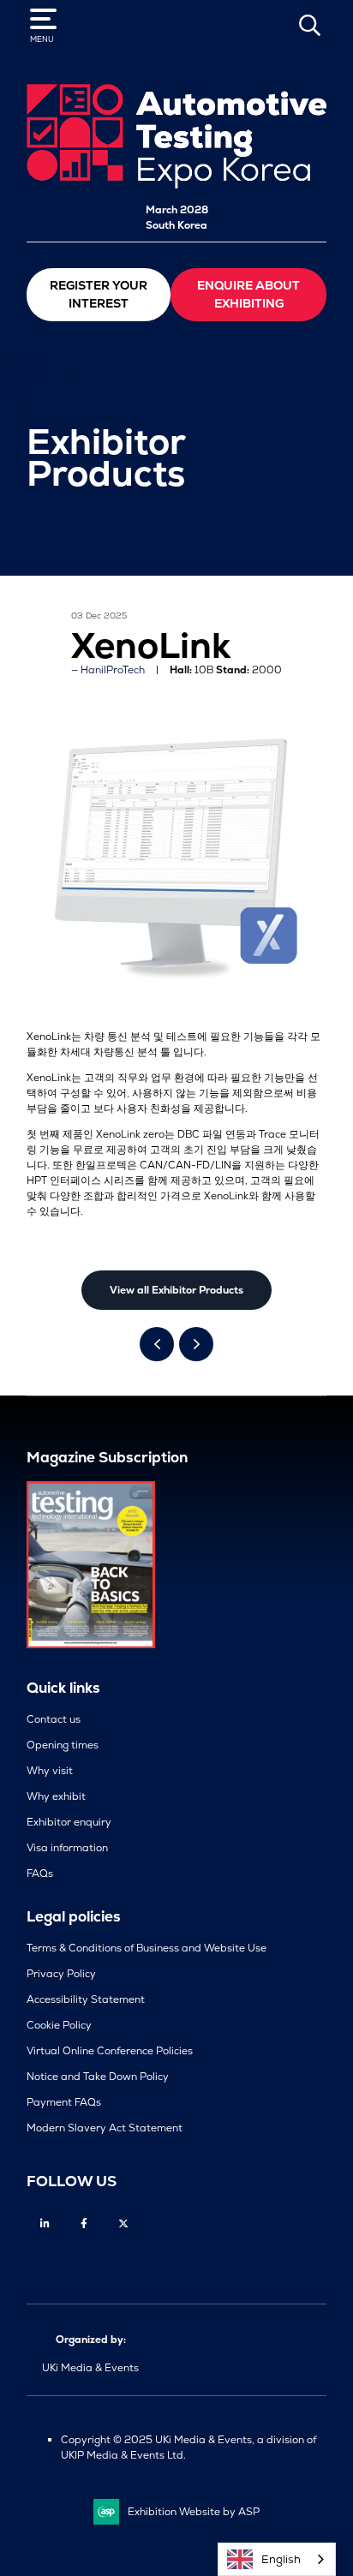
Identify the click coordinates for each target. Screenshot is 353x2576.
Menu (42, 39)
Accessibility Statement (86, 1999)
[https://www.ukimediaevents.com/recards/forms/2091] (91, 1645)
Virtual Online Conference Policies (110, 2051)
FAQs (40, 1874)
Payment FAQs (64, 2102)
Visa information (67, 1848)
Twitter (124, 2223)
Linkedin (45, 2223)
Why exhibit (56, 1796)
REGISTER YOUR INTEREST (99, 294)
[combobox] (277, 2559)
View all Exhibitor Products (176, 1290)
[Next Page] (196, 1344)
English (281, 2559)
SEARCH (309, 25)
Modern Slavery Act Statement (105, 2128)
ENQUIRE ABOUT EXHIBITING (248, 294)
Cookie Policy (59, 2025)
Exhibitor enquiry (69, 1822)
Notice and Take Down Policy (98, 2077)
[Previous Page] (157, 1344)
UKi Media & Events (90, 2368)
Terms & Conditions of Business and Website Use (147, 1948)
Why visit (50, 1771)
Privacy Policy (61, 1974)
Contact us (54, 1719)
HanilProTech (113, 670)
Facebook (84, 2223)
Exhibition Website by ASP (194, 2512)
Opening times (63, 1745)
